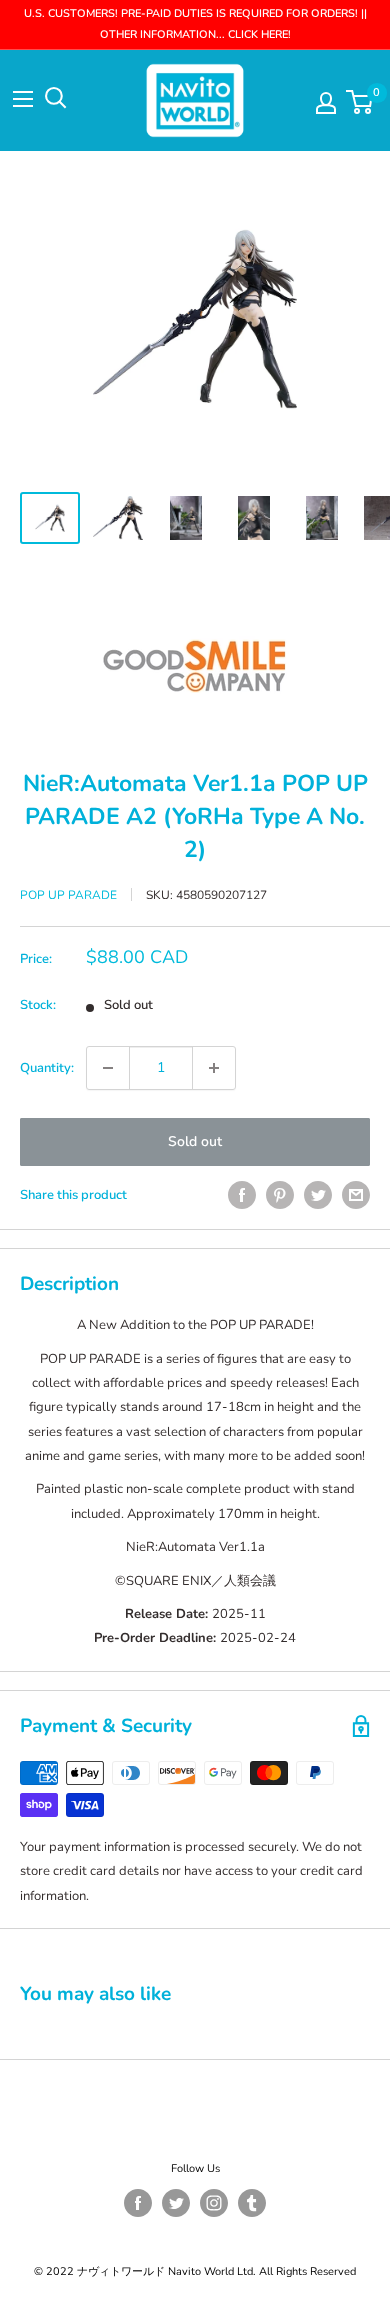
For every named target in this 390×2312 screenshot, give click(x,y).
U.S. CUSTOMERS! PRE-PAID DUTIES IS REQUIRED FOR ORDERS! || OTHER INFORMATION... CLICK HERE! (195, 24)
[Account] (326, 103)
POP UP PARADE (68, 895)
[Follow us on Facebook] (138, 2203)
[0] (360, 102)
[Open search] (56, 98)
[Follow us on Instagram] (214, 2203)
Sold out (195, 1141)
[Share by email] (356, 1195)
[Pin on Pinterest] (280, 1195)
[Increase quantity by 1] (214, 1068)
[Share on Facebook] (242, 1195)
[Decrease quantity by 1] (108, 1068)
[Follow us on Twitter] (176, 2203)
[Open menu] (23, 99)
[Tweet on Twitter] (318, 1195)
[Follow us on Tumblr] (252, 2203)
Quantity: (47, 1068)
